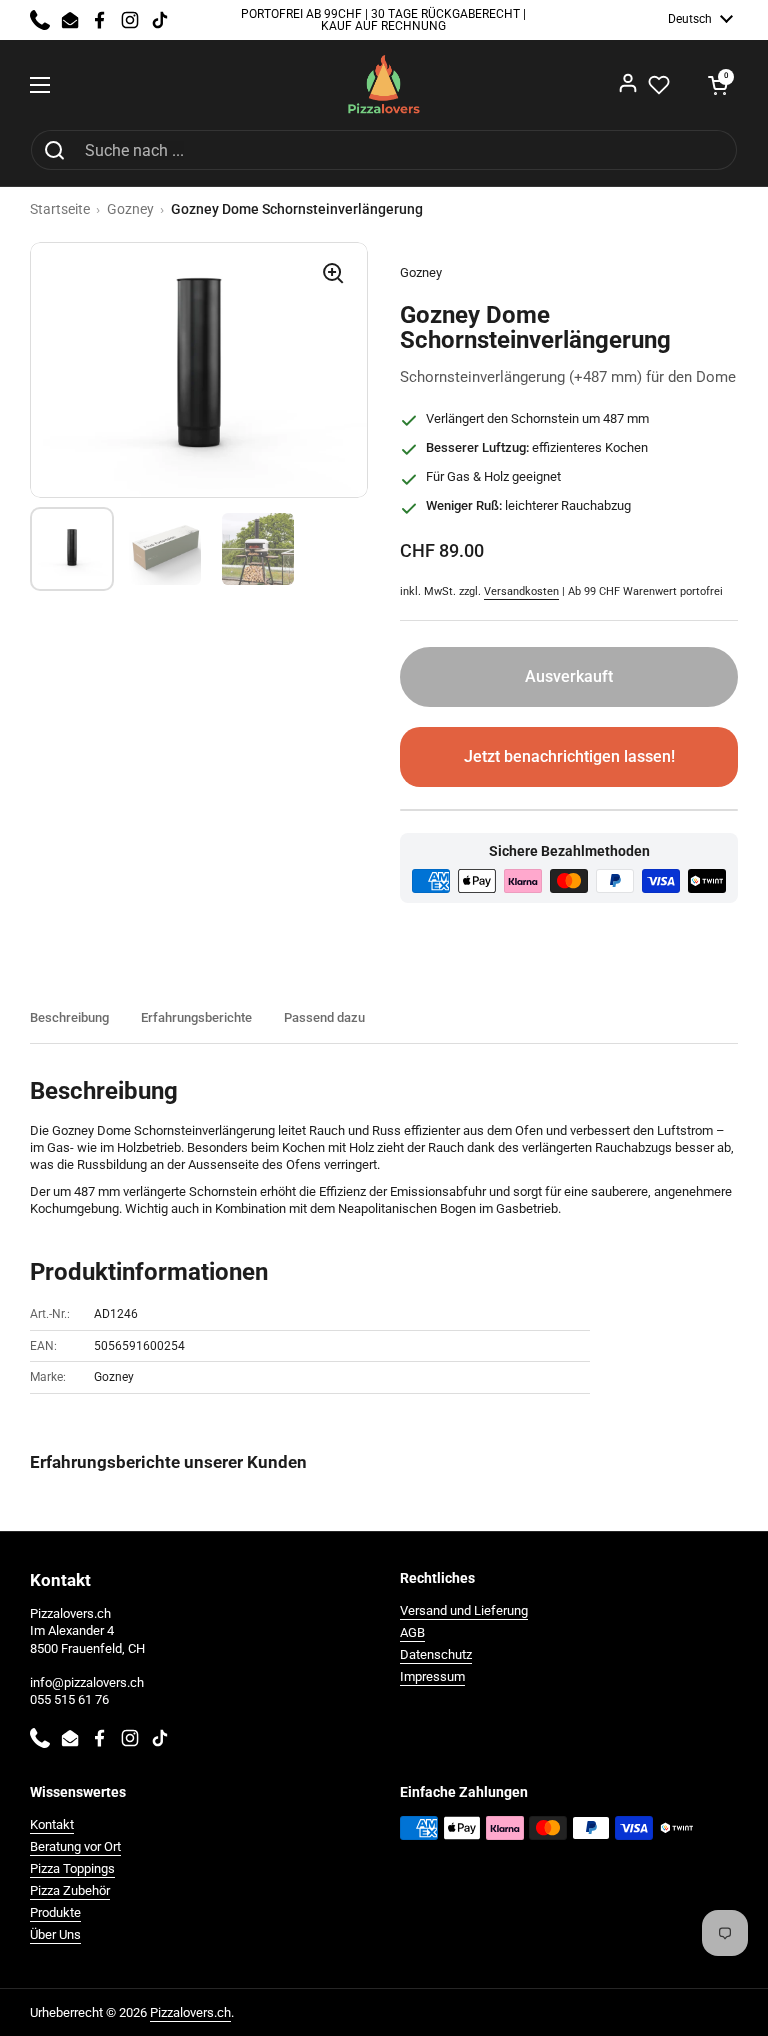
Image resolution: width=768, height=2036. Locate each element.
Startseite (60, 209)
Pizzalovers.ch (190, 2012)
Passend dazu (324, 1017)
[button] (718, 85)
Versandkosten (521, 591)
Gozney (130, 209)
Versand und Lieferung (464, 1610)
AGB (412, 1632)
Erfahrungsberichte (196, 1017)
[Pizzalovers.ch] (384, 84)
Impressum (432, 1676)
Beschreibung (69, 1017)
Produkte (55, 1912)
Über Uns (55, 1934)
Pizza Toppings (72, 1868)
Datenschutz (436, 1654)
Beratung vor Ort (75, 1846)
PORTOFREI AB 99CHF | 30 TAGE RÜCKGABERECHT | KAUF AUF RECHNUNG (383, 20)
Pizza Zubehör (70, 1890)
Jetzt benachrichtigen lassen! (569, 756)
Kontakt (52, 1824)
